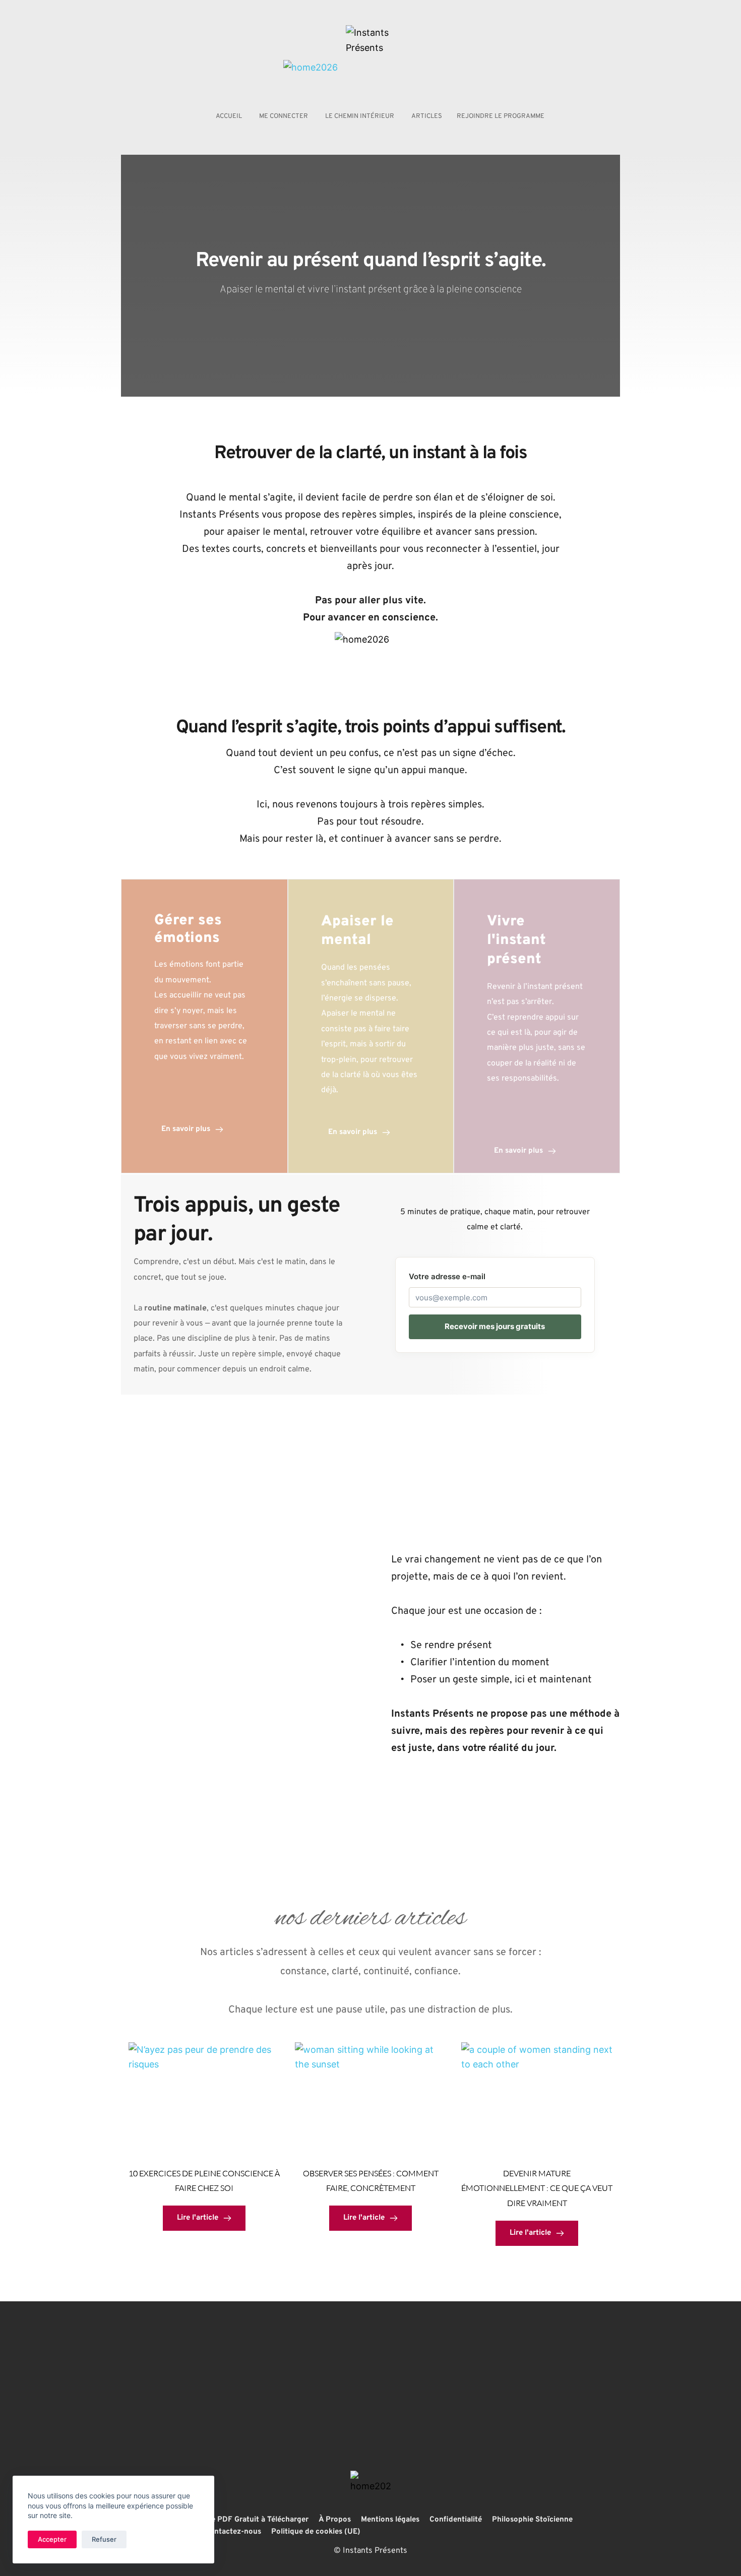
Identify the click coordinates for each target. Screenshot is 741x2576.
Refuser (104, 2539)
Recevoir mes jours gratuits (495, 1326)
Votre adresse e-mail (447, 1276)
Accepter (52, 2539)
